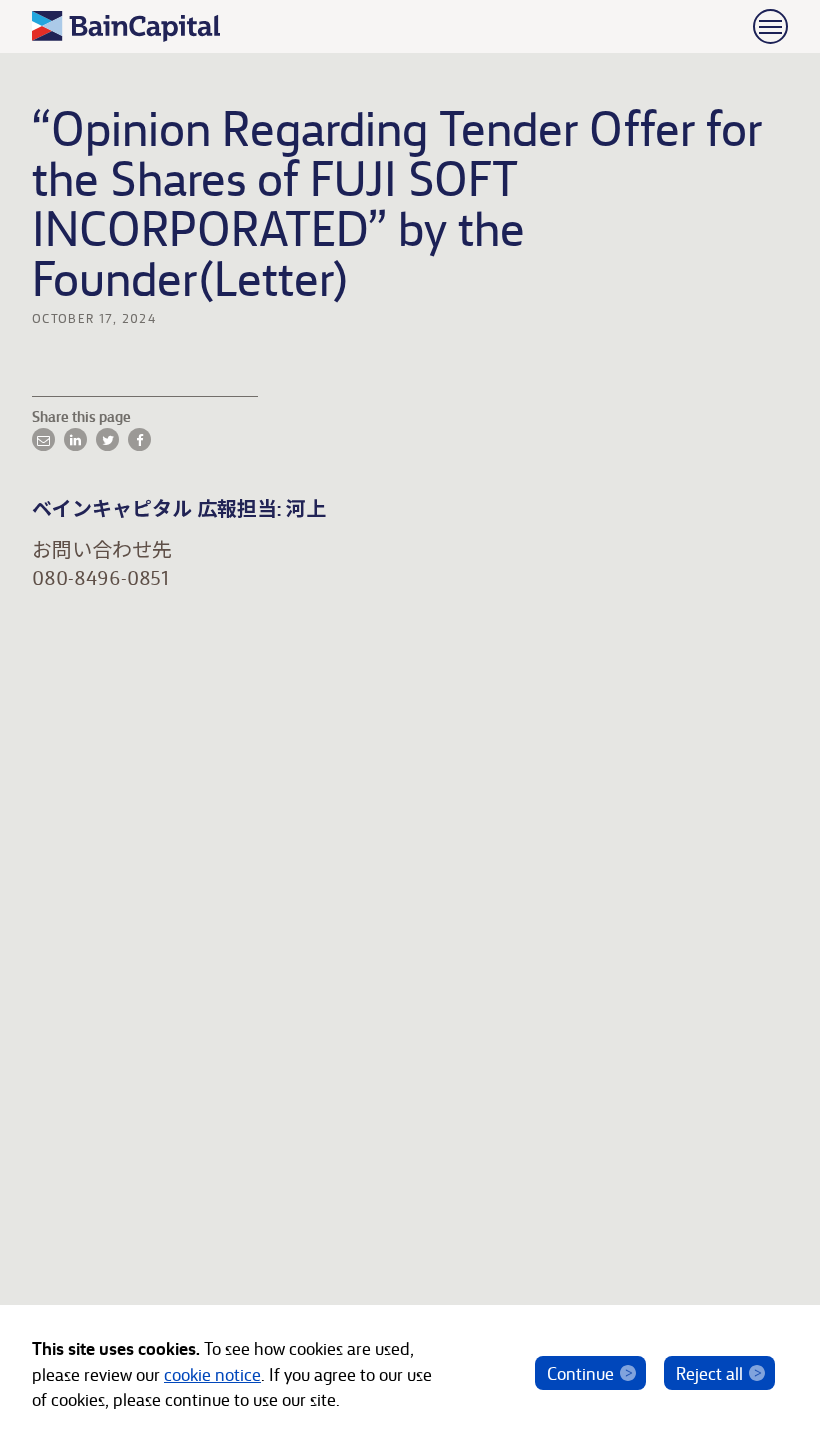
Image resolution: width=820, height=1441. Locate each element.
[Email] (43, 439)
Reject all (709, 1372)
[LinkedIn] (75, 439)
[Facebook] (139, 439)
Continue (580, 1372)
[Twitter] (107, 439)
